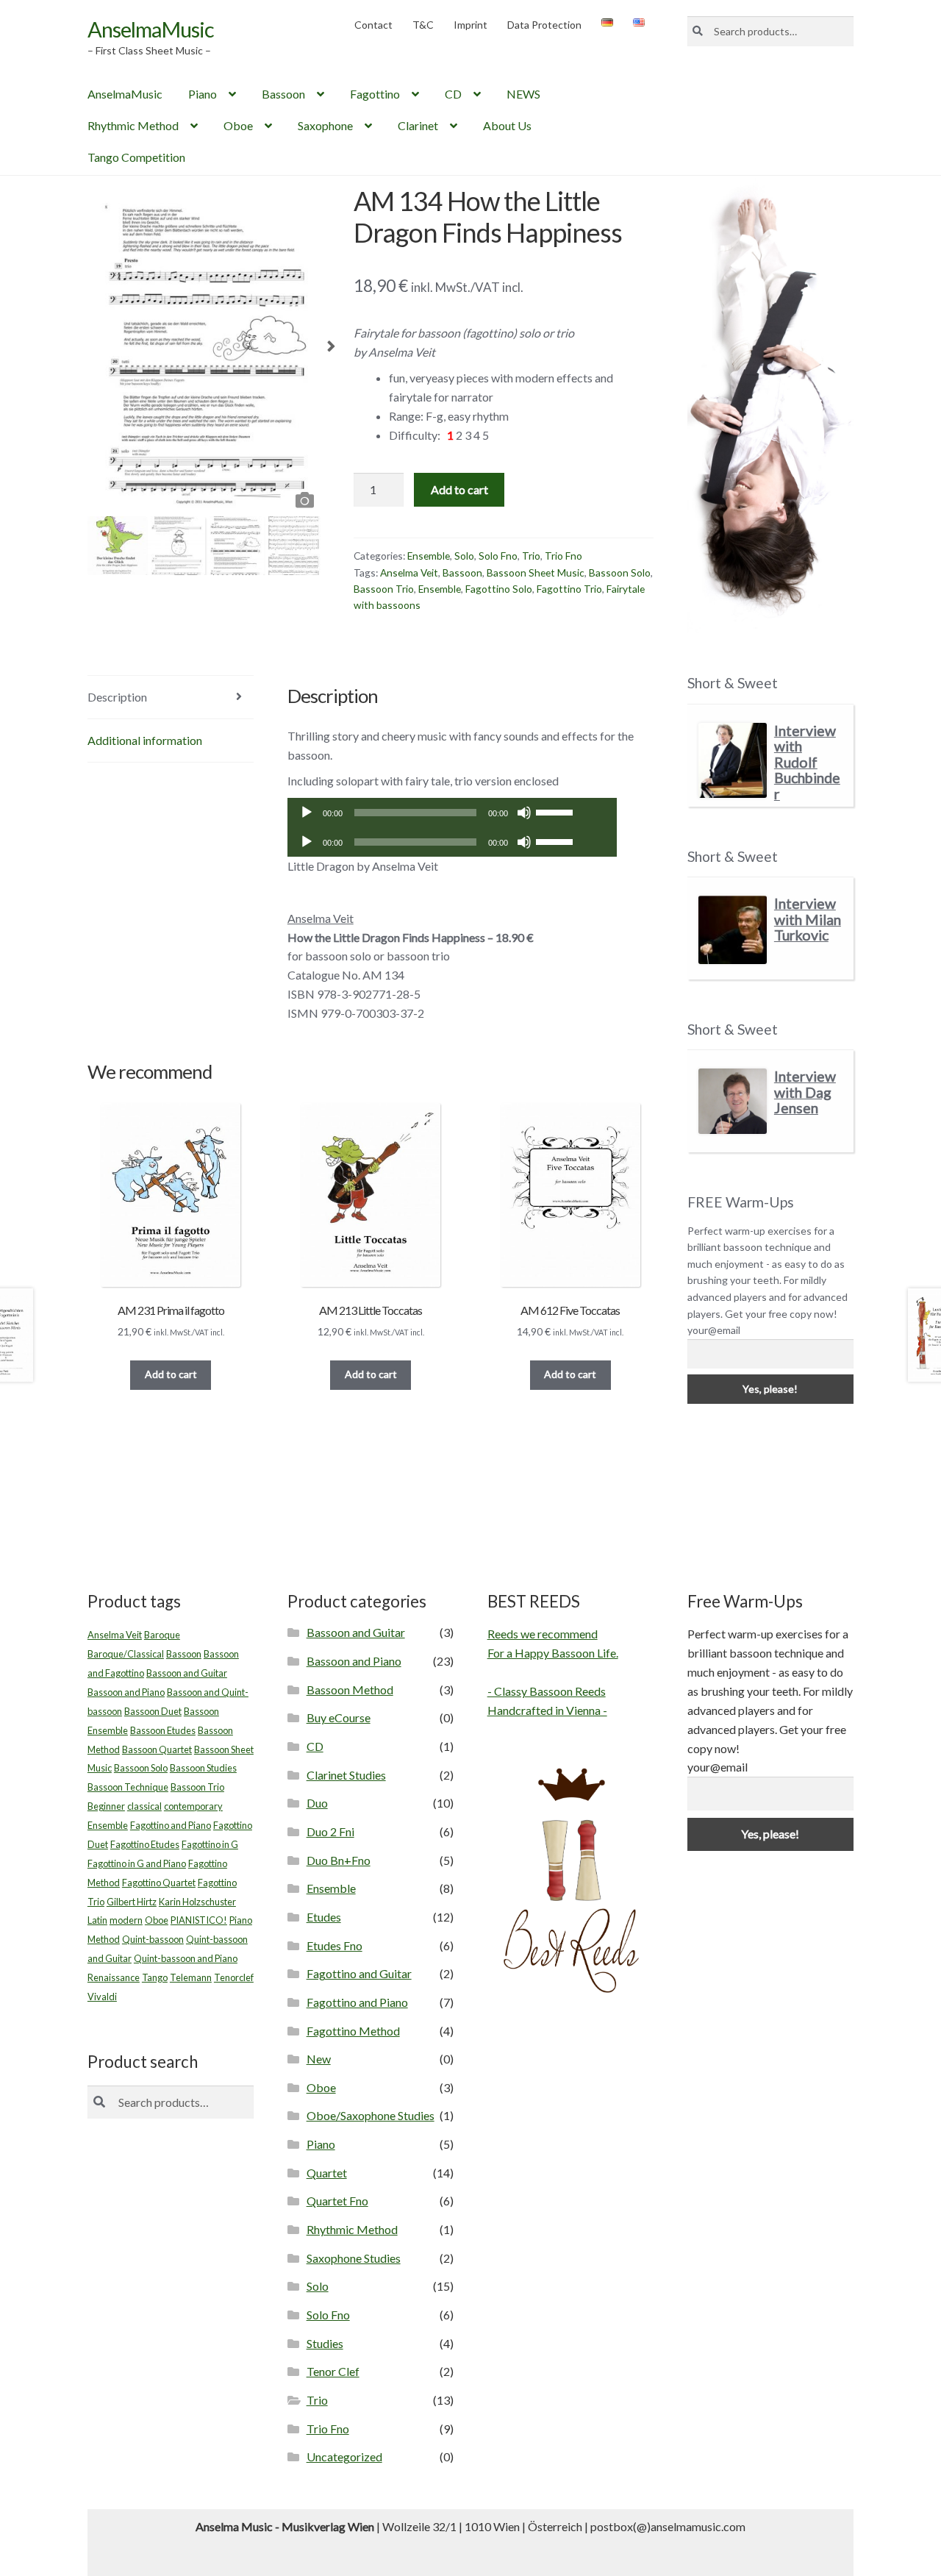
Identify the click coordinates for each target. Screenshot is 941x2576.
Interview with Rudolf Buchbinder (807, 762)
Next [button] (331, 351)
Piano (203, 94)
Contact (373, 25)
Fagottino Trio (569, 589)
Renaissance (114, 1977)
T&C (423, 25)
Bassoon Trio (384, 589)
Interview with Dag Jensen (805, 1092)
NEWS (523, 94)
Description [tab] (117, 697)
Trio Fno (563, 556)
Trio (531, 556)
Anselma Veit (409, 572)
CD (453, 94)
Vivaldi (102, 1997)
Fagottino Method (353, 2031)
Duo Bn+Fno (339, 1860)
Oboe (238, 125)
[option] (204, 350)
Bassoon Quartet (157, 1749)
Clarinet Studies (346, 1775)
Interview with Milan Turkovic (808, 919)
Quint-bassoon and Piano (186, 1958)
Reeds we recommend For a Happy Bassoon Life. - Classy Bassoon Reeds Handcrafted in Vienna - (553, 1672)
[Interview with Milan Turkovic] (733, 930)
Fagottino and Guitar (359, 1973)
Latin (97, 1920)
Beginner (106, 1806)
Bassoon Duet (153, 1711)
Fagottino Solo (499, 589)
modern (126, 1920)
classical (144, 1806)
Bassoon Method (350, 1690)
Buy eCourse (339, 1717)
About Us (507, 125)
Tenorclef (234, 1977)
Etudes (324, 1917)
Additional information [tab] (145, 740)
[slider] (557, 811)
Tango (155, 1977)
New (319, 2059)
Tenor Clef (333, 2371)
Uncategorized (344, 2457)
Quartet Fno (337, 2201)
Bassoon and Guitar (187, 1673)
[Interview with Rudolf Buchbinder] (733, 761)
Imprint (470, 25)
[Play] (307, 813)
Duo (317, 1803)
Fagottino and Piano (171, 1825)
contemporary (193, 1806)
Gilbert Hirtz (132, 1902)
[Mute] (524, 813)
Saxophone (325, 125)
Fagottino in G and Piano (137, 1863)
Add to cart (459, 489)
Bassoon (283, 94)
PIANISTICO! (199, 1920)
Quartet (327, 2173)
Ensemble (429, 556)
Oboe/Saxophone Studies (371, 2115)
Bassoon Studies (203, 1768)
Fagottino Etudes (145, 1844)
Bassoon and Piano (126, 1692)
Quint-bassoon (153, 1939)
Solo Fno (498, 556)
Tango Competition (136, 157)
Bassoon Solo (620, 572)
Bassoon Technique (128, 1787)
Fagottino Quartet (159, 1883)
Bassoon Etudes (163, 1730)
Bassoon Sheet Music (536, 572)
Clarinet (418, 125)
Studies (325, 2343)
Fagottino (375, 94)
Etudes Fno (334, 1945)
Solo (464, 556)
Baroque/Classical (126, 1654)
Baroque (162, 1635)
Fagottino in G (210, 1844)
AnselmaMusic (151, 29)
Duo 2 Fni (330, 1831)
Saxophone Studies (354, 2258)
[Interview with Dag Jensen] (733, 1101)
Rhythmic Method (133, 125)
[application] (452, 813)
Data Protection (544, 25)
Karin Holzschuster (197, 1902)
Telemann (191, 1977)
